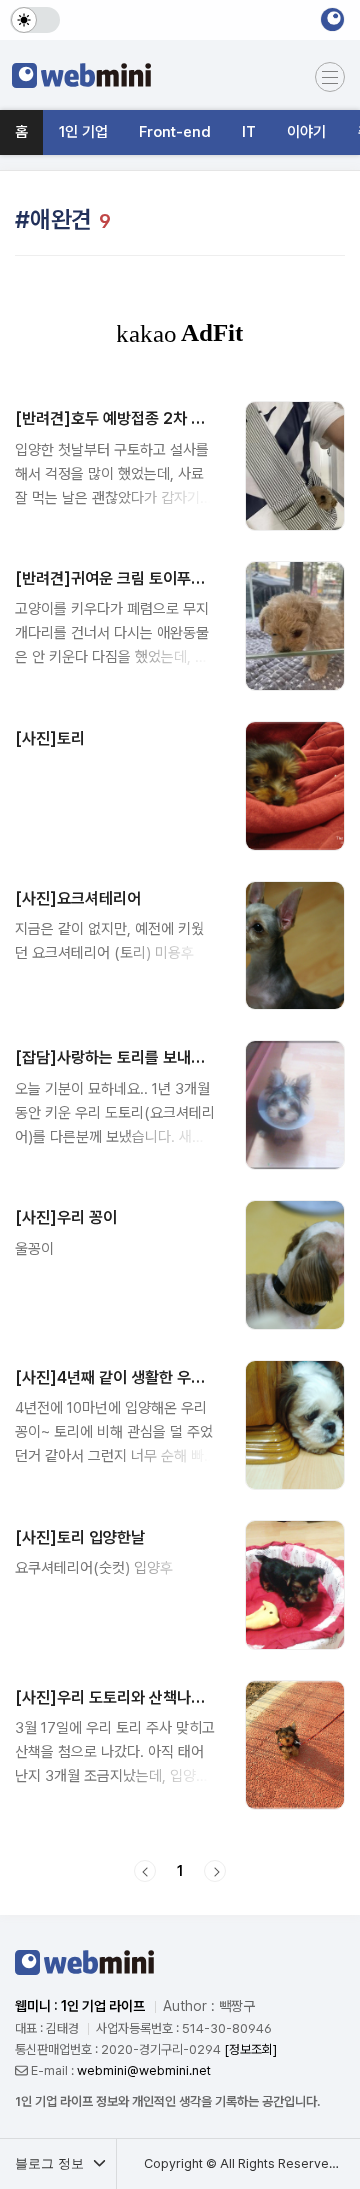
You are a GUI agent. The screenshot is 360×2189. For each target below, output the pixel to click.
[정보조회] (250, 2049)
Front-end (175, 132)
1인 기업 (83, 132)
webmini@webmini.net (144, 2070)
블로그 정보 (51, 2163)
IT (249, 132)
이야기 (306, 132)
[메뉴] (330, 77)
